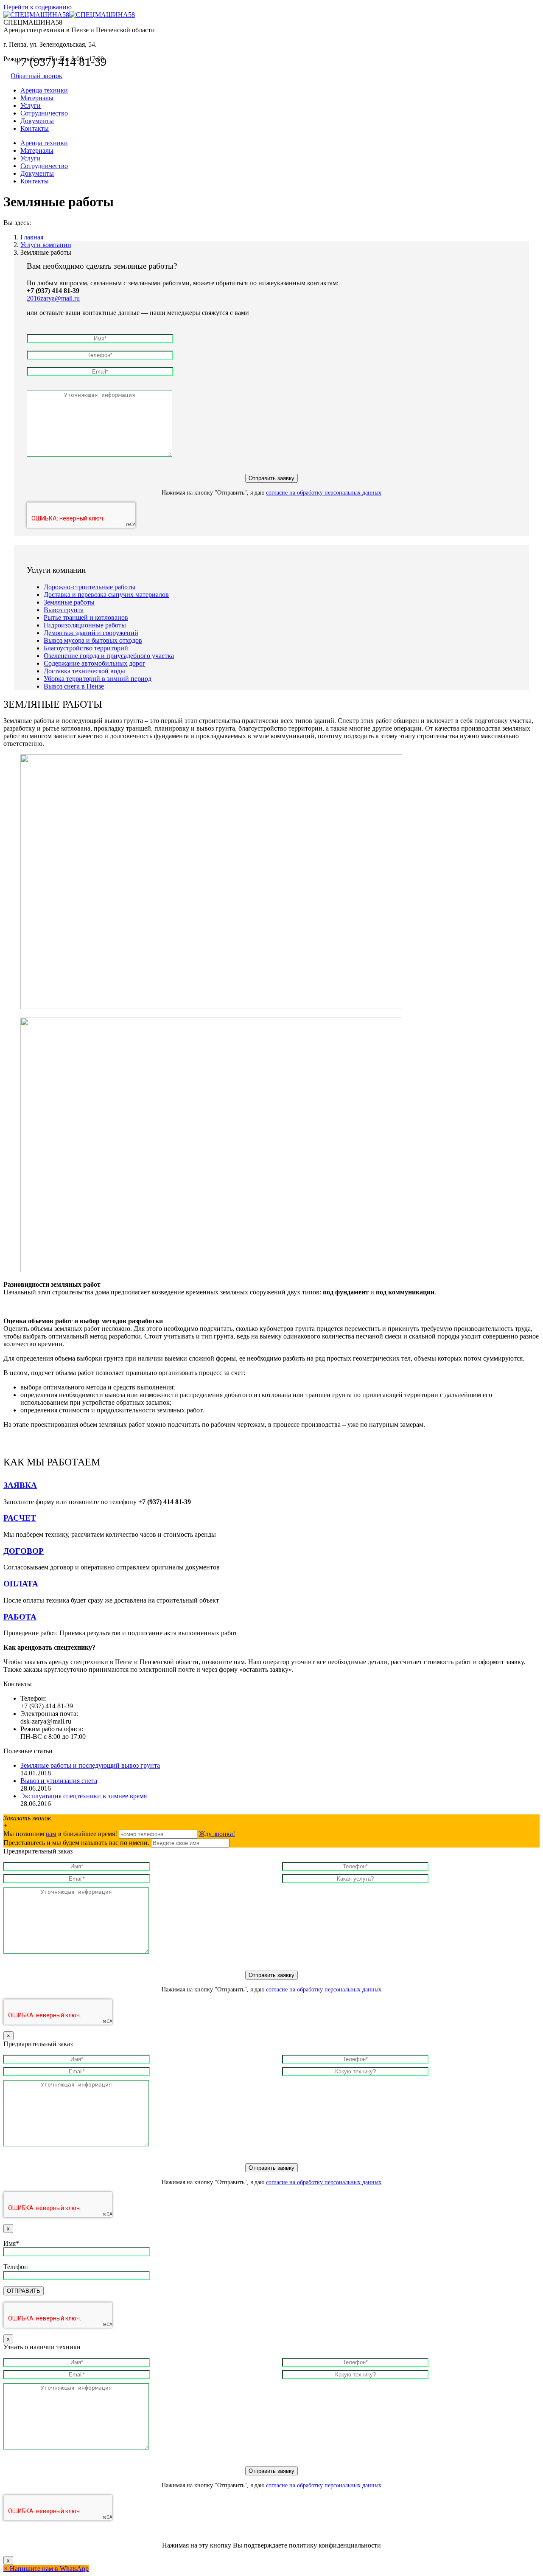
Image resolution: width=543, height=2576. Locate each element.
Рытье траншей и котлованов (86, 617)
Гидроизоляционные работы (85, 625)
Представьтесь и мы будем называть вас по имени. (76, 1843)
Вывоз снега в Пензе (74, 686)
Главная (32, 237)
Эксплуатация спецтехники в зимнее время (84, 1796)
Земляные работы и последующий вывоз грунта (90, 1765)
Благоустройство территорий (86, 648)
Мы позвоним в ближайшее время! (61, 1834)
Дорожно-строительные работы (90, 587)
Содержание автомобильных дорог (95, 663)
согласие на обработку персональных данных (324, 493)
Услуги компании (46, 245)
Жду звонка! (217, 1834)
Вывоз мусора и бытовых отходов (93, 640)
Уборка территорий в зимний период (98, 679)
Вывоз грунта (64, 610)
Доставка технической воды (84, 671)
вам (51, 1834)
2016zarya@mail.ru (53, 298)
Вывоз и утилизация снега (59, 1781)
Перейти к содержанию (38, 7)
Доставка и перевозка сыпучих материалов (106, 595)
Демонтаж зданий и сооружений (91, 633)
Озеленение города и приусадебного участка (109, 656)
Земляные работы (69, 602)
